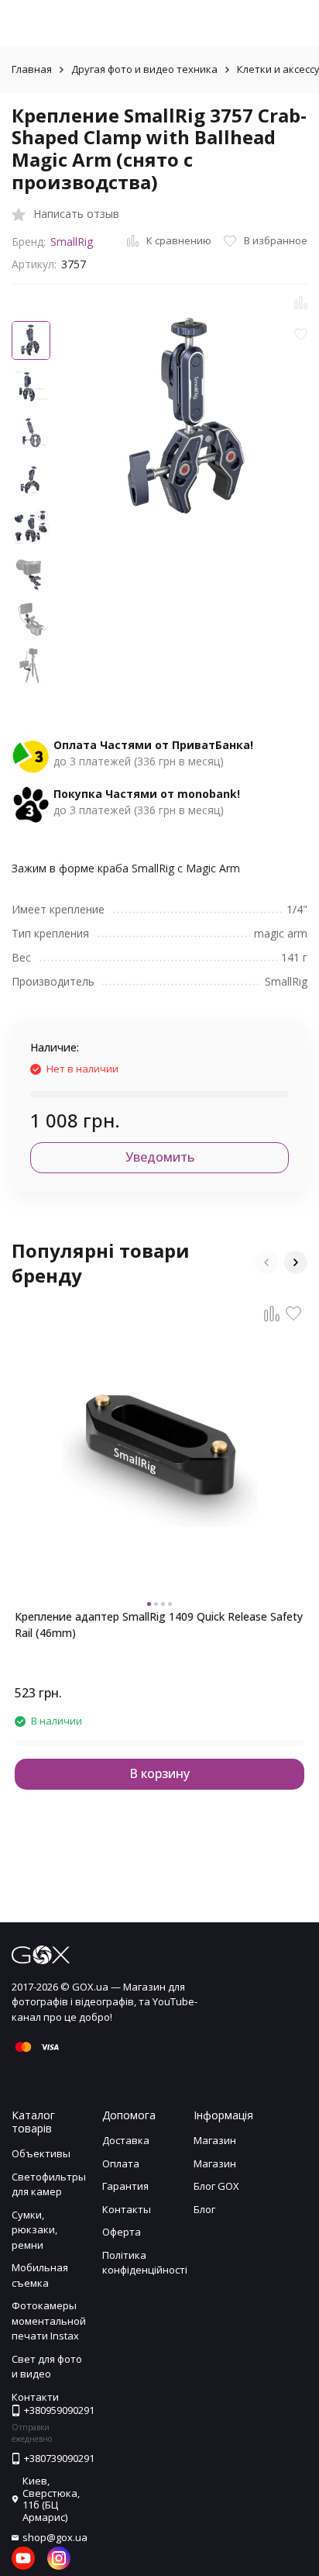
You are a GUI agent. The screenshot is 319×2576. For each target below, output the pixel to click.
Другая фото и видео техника (144, 69)
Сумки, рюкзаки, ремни (34, 2230)
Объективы (41, 2153)
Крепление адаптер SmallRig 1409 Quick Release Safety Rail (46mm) (159, 1625)
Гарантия (125, 2186)
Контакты (127, 2209)
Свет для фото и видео (47, 2367)
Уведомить (160, 1157)
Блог (204, 2209)
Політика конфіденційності (145, 2263)
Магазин (215, 2140)
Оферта (122, 2232)
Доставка (126, 2140)
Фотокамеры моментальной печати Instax (49, 2320)
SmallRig (72, 242)
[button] (266, 1262)
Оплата (121, 2163)
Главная (32, 69)
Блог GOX (216, 2186)
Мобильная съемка (40, 2275)
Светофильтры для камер (49, 2184)
